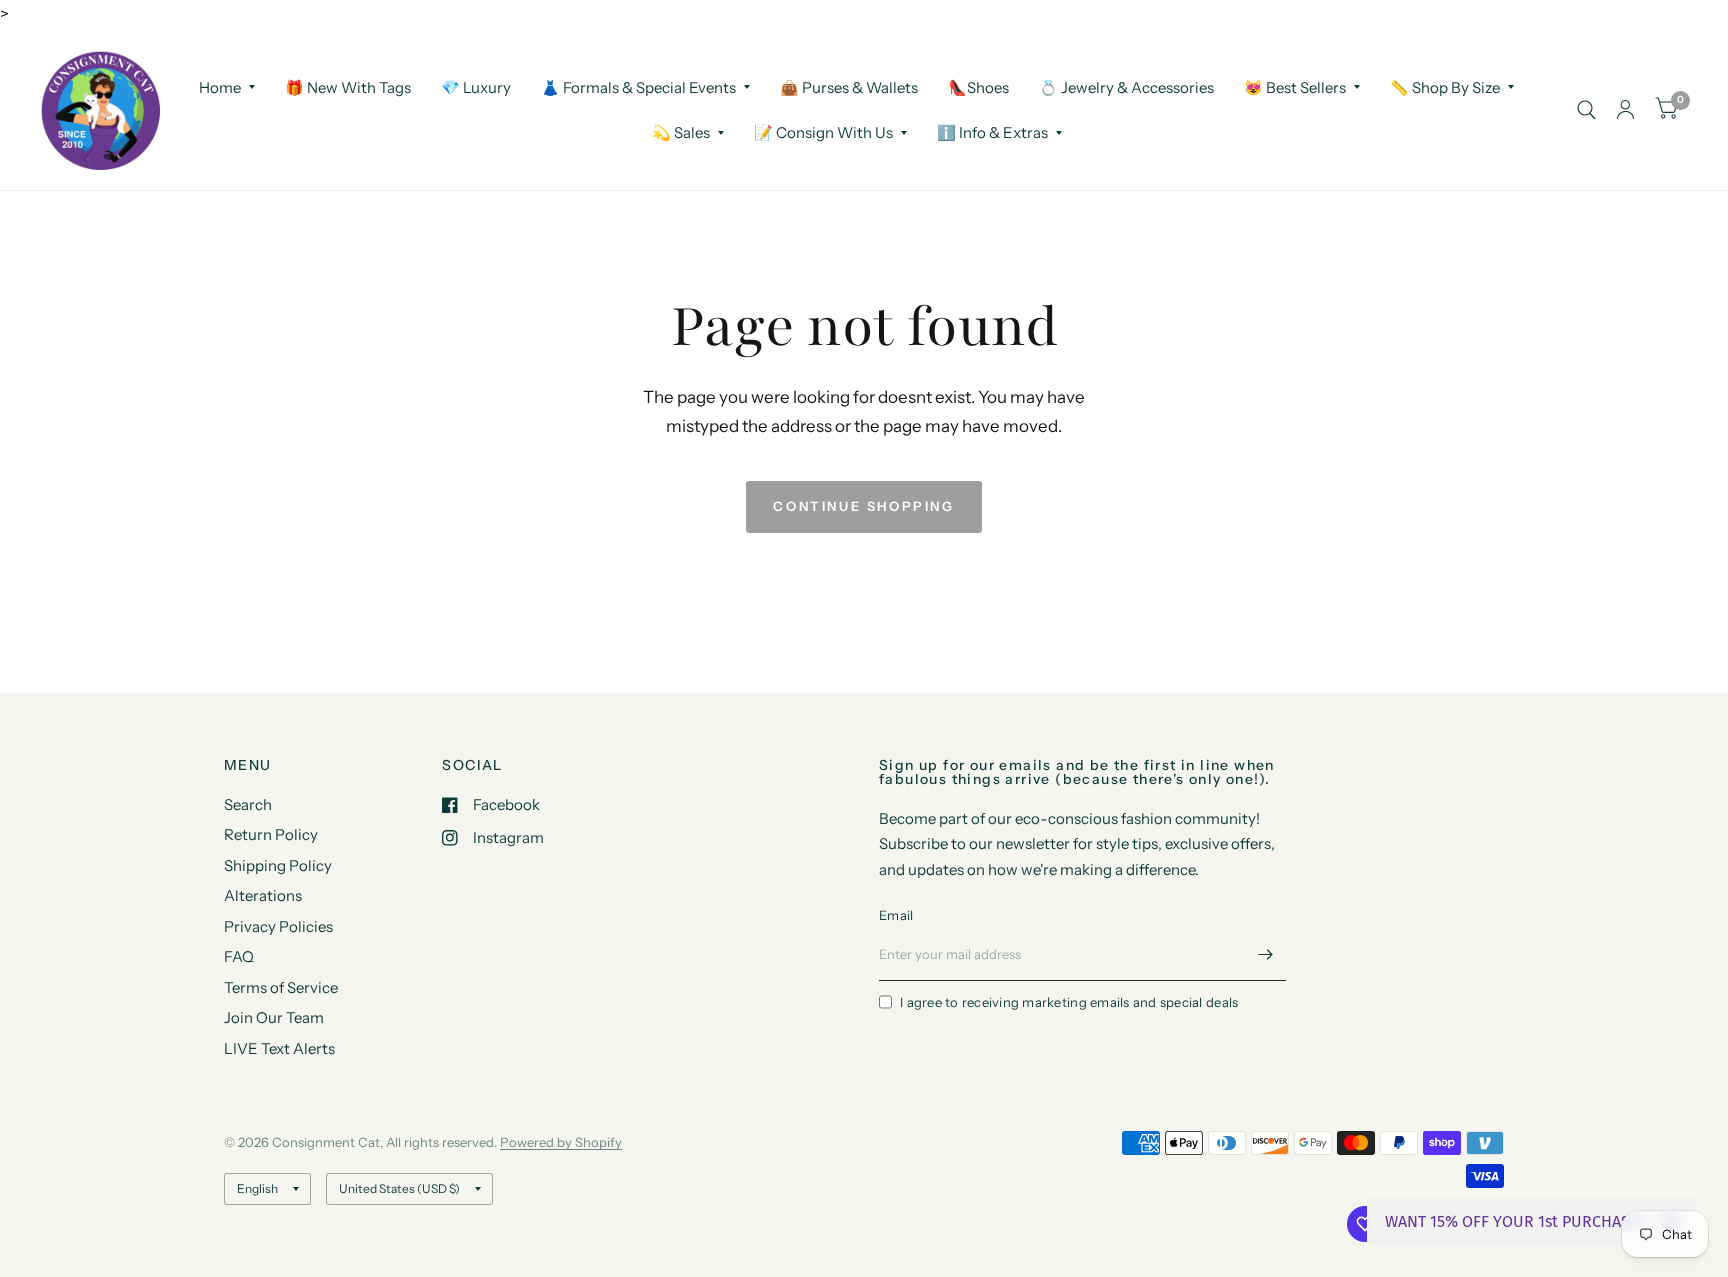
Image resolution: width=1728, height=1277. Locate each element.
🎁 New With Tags (348, 86)
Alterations (263, 895)
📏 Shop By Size (1445, 86)
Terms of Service (281, 987)
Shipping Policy (278, 865)
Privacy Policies (278, 926)
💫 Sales (681, 132)
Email (896, 915)
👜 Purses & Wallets (849, 86)
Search (248, 804)
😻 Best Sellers (1295, 86)
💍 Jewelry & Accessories (1126, 86)
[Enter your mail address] (1266, 955)
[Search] (1586, 110)
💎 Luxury (476, 86)
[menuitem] (227, 87)
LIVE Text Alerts (279, 1048)
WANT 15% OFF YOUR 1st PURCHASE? (1515, 1221)
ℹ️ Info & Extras (992, 132)
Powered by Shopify (561, 1142)
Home (220, 86)
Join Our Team (274, 1017)
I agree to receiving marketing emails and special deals (1069, 1002)
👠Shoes (978, 86)
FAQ (239, 956)
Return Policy (271, 834)
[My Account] (1625, 110)
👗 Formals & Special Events (638, 86)
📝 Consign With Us (823, 132)
